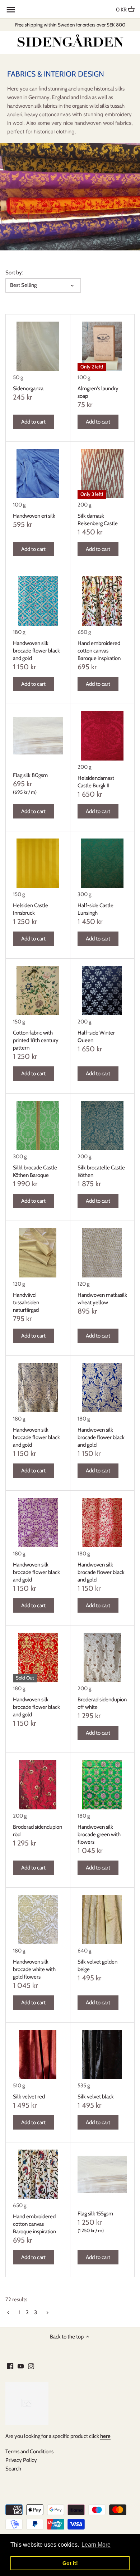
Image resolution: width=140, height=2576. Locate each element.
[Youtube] (21, 2366)
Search (13, 2469)
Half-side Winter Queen (96, 1037)
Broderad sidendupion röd (38, 1831)
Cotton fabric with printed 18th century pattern (36, 1040)
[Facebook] (10, 2366)
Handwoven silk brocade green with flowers (99, 1834)
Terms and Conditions (29, 2452)
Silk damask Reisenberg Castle (98, 520)
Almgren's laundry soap (98, 392)
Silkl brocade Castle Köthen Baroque (35, 1171)
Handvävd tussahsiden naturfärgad (26, 1302)
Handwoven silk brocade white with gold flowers (34, 1969)
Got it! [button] (70, 2563)
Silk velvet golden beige (97, 1966)
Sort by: (14, 273)
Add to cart (33, 422)
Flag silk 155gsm (95, 2214)
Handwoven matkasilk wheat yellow (102, 1299)
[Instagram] (31, 2366)
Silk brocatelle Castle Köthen (101, 1171)
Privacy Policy (21, 2460)
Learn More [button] (96, 2545)
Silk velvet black (96, 2097)
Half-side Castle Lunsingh (95, 909)
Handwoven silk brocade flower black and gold (36, 651)
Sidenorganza (28, 388)
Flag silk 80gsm (30, 775)
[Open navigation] (11, 10)
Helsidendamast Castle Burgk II (96, 782)
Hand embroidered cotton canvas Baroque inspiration (99, 651)
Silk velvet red (29, 2097)
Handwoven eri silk (34, 516)
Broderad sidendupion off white (102, 1703)
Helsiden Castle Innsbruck (31, 909)
